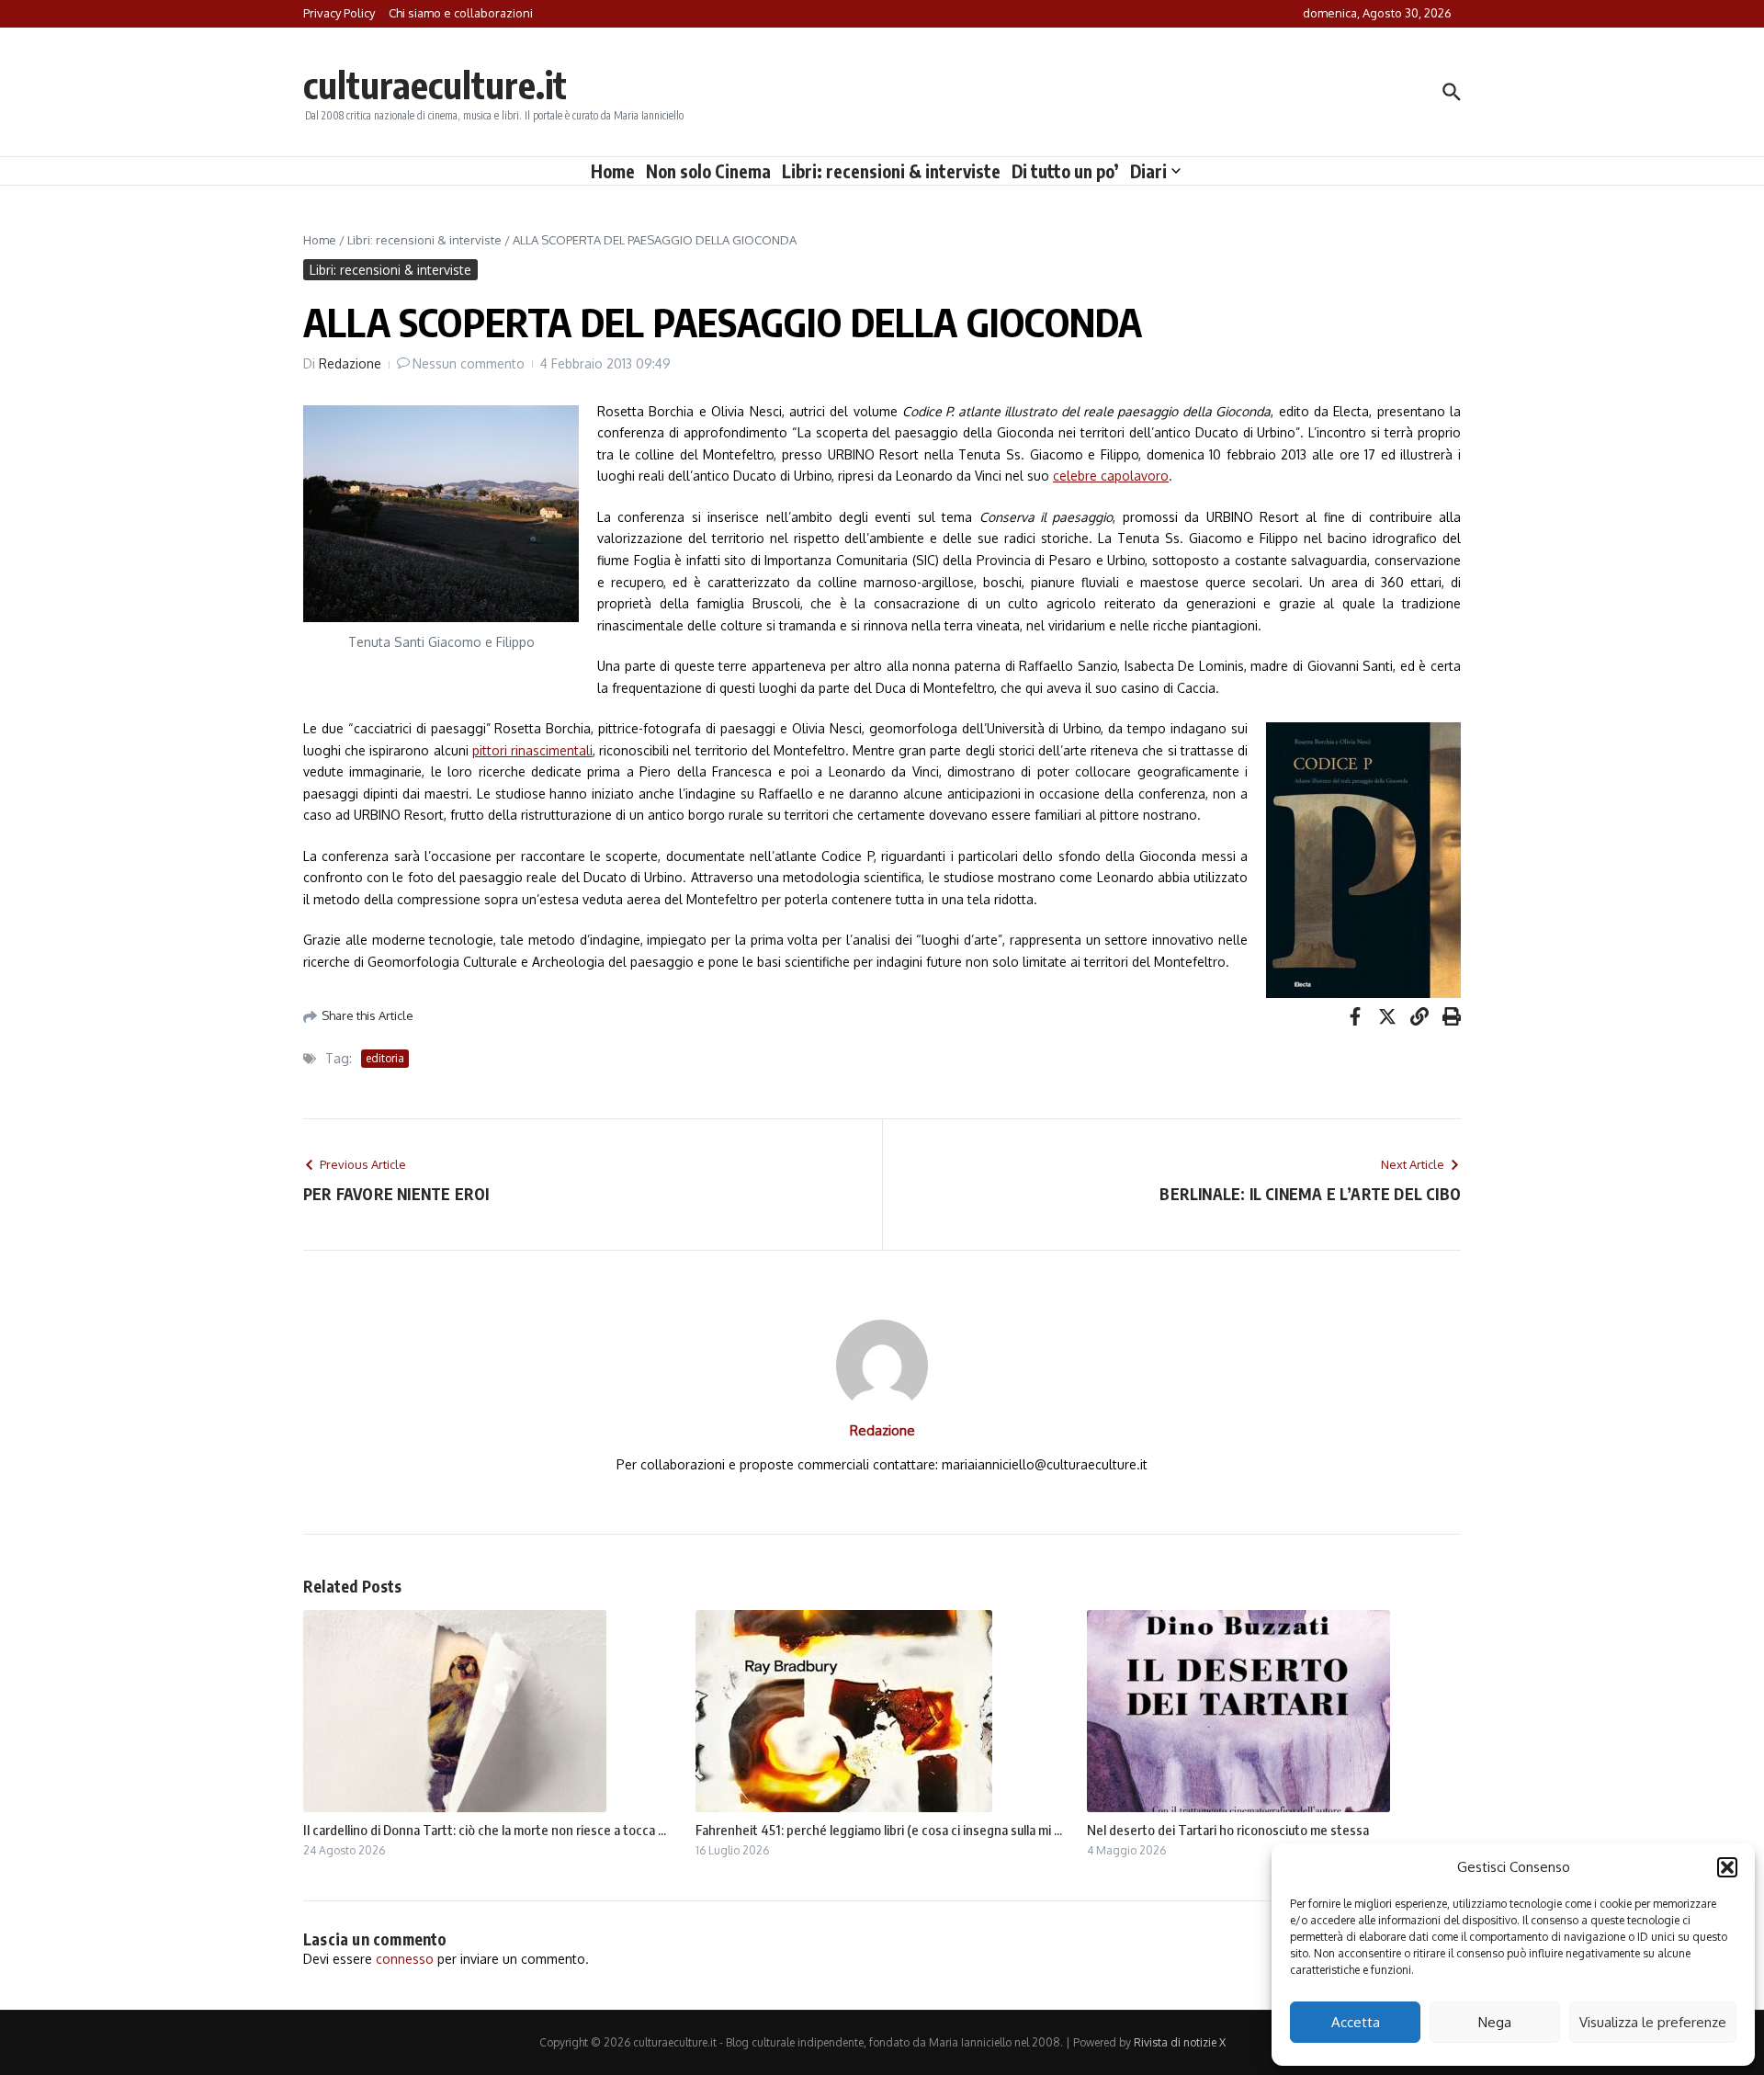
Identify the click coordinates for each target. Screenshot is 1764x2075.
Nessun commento (469, 363)
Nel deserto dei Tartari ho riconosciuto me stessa (1228, 1830)
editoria (385, 1058)
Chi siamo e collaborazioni (461, 13)
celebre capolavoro (1111, 476)
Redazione (350, 363)
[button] (1727, 1867)
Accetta (1356, 2022)
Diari (1148, 171)
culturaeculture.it (435, 85)
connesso (405, 1959)
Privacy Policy (339, 13)
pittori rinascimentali (532, 750)
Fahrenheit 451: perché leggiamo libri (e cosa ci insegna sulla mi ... (879, 1830)
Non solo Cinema (708, 171)
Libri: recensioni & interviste (891, 171)
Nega (1495, 2022)
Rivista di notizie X (1180, 2042)
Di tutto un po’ (1065, 171)
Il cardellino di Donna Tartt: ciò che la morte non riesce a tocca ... (485, 1830)
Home (613, 171)
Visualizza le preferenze (1653, 2022)
